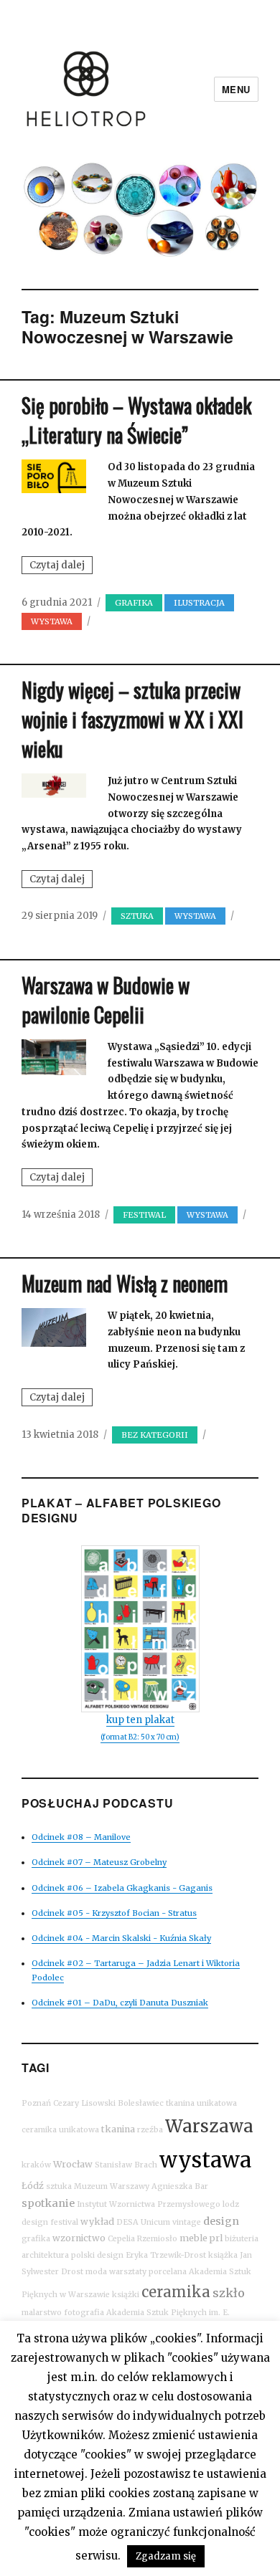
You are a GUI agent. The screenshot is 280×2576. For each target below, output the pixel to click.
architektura (45, 2255)
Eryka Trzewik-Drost (166, 2255)
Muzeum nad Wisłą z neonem (125, 1283)
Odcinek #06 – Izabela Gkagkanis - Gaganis (122, 1888)
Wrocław (73, 2164)
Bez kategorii (155, 1435)
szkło (229, 2293)
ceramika (176, 2292)
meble (193, 2238)
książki (126, 2295)
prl (216, 2238)
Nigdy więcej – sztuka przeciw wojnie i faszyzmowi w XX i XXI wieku (132, 719)
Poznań (36, 2103)
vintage (187, 2222)
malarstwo (42, 2313)
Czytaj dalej (61, 566)
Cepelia (121, 2239)
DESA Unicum (143, 2222)
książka (223, 2255)
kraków (36, 2165)
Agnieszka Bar (180, 2186)
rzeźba (150, 2130)
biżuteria (242, 2239)
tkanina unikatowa (201, 2103)
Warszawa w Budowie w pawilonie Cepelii (106, 1000)
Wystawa (52, 621)
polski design (97, 2255)
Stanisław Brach (126, 2165)
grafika (134, 603)
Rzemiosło (157, 2239)
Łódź (33, 2186)
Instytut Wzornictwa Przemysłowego (149, 2204)
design (221, 2221)
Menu (236, 89)
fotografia (84, 2313)
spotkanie (48, 2203)
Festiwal (144, 1215)
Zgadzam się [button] (166, 2556)
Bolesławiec (141, 2103)
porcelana (168, 2272)
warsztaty (128, 2272)
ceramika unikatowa (60, 2130)
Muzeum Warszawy (112, 2186)
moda (96, 2272)
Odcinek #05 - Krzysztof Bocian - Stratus (114, 1913)
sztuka (137, 916)
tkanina (118, 2129)
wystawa (205, 2160)
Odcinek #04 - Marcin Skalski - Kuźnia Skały (121, 1938)
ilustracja (199, 603)
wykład (97, 2222)
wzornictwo (79, 2238)
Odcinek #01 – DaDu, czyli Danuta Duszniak (120, 2003)
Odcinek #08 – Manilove (81, 1837)
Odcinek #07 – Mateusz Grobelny (99, 1862)
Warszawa (209, 2126)
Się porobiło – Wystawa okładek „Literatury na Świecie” (136, 420)
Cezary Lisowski (84, 2103)
